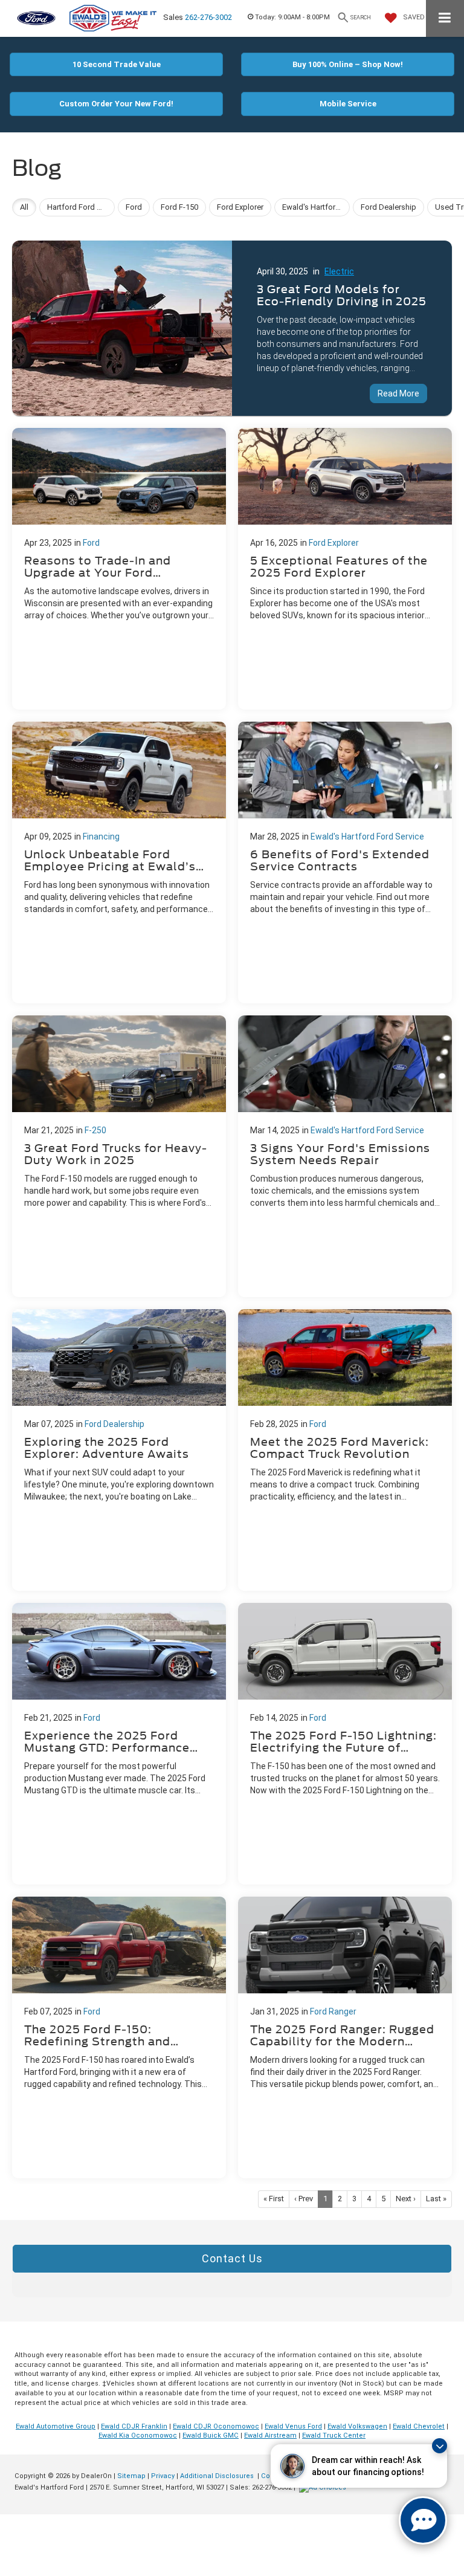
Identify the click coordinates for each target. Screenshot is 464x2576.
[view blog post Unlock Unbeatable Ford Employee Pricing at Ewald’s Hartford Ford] (119, 862)
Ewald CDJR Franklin (134, 2426)
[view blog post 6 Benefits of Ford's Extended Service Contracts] (345, 862)
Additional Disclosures (218, 2476)
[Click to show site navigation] (445, 18)
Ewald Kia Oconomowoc (138, 2435)
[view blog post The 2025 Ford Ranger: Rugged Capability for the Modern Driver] (345, 2037)
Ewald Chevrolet (419, 2426)
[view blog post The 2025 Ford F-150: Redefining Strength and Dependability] (119, 2037)
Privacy (163, 2476)
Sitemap (131, 2476)
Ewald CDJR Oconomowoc (216, 2426)
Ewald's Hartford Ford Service (367, 837)
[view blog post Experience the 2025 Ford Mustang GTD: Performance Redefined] (119, 1744)
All (24, 207)
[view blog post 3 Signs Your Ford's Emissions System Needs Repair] (345, 1156)
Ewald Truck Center (334, 2435)
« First (274, 2199)
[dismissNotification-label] (440, 2446)
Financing (101, 837)
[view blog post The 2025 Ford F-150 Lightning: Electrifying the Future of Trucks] (345, 1744)
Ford (91, 543)
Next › (406, 2199)
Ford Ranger (333, 2011)
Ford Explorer (334, 543)
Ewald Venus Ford (293, 2426)
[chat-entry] (423, 2520)
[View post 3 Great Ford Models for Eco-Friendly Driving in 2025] (232, 325)
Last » (436, 2199)
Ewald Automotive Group (56, 2426)
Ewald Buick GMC (211, 2435)
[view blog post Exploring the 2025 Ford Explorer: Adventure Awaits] (119, 1450)
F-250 (95, 1130)
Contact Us (232, 2258)
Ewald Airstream (270, 2435)
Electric (339, 271)
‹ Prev (304, 2199)
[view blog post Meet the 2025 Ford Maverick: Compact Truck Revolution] (345, 1450)
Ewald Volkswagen (357, 2426)
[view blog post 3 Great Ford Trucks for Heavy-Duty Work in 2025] (119, 1156)
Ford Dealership (114, 1424)
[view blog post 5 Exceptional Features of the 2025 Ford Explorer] (345, 569)
